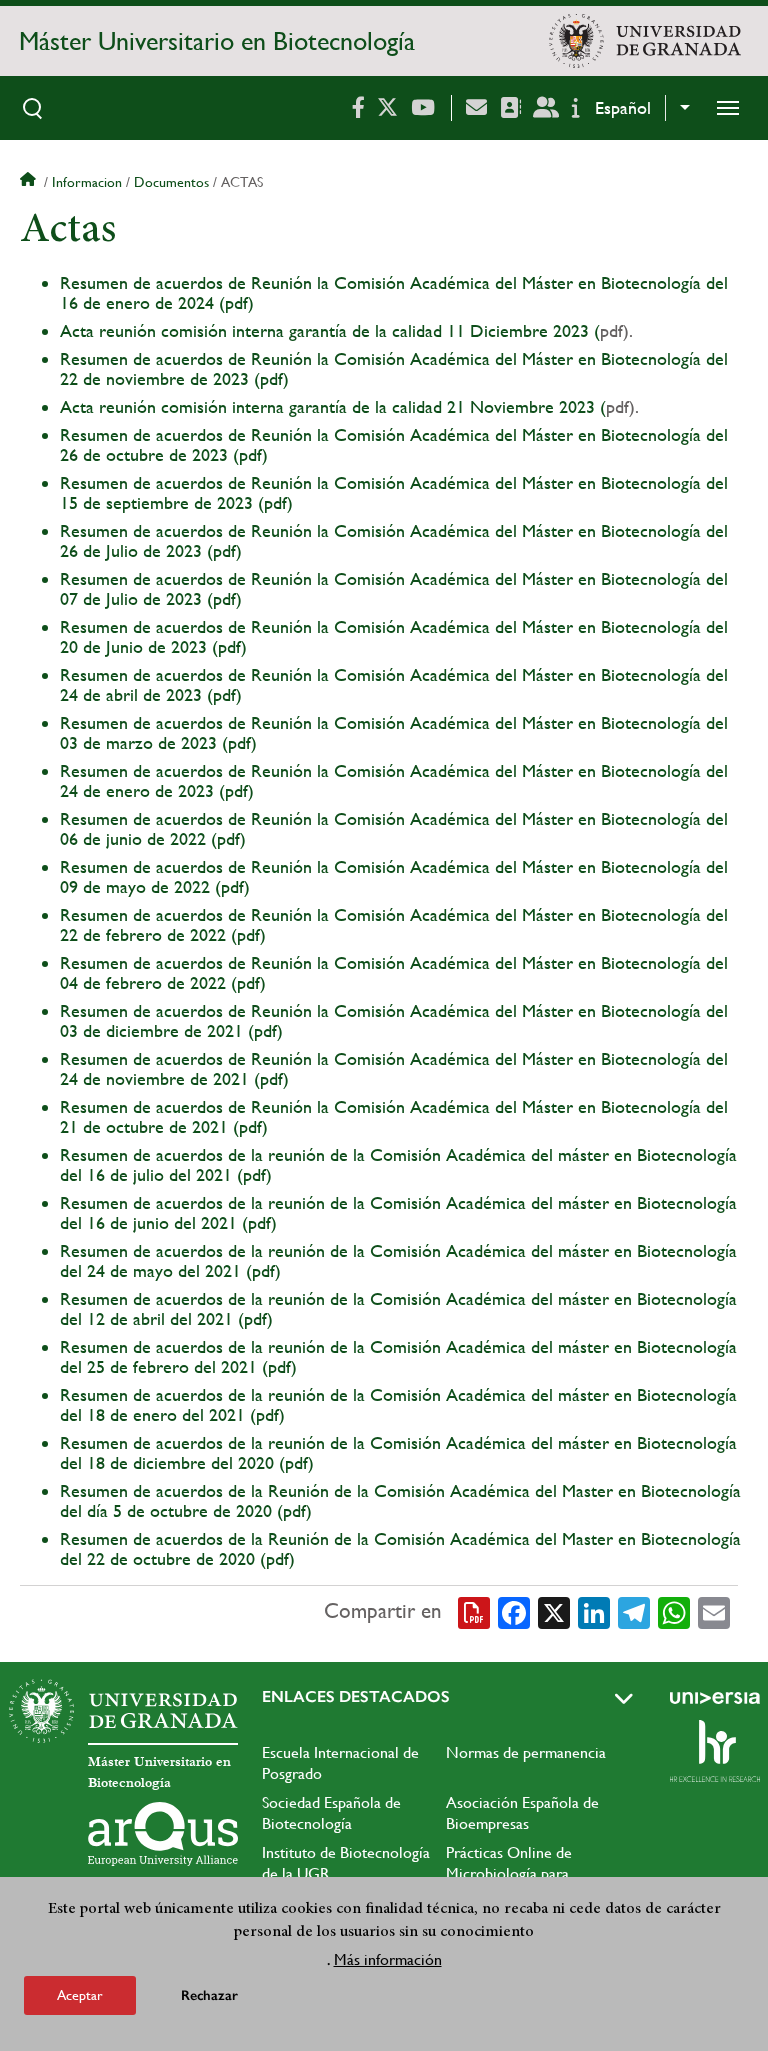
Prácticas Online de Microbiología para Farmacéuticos (509, 1873)
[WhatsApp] (674, 1612)
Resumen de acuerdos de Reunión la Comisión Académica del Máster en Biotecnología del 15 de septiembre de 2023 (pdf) (394, 492)
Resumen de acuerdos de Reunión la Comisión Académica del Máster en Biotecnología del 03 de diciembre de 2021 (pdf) (394, 1020)
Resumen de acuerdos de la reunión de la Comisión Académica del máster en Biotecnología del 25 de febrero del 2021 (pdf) (398, 1356)
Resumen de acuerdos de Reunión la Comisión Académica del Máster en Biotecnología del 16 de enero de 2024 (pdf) (394, 292)
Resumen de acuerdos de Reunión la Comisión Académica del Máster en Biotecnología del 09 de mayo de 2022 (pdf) (394, 876)
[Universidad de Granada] (645, 41)
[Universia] (715, 1698)
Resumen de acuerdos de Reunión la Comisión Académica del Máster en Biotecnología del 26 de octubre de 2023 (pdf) (394, 444)
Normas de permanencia (526, 1752)
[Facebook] (514, 1612)
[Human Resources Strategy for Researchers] (715, 1751)
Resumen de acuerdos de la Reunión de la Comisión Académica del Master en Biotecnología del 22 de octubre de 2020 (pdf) (400, 1548)
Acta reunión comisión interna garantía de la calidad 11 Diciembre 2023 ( (330, 330)
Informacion (87, 182)
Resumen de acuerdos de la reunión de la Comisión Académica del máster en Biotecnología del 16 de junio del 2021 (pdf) (398, 1212)
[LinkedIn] (594, 1612)
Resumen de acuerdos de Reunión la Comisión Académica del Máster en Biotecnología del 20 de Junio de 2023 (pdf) (394, 636)
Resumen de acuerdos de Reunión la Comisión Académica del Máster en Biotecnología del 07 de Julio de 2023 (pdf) (394, 588)
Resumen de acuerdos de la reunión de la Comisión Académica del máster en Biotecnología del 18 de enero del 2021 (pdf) (398, 1404)
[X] (554, 1612)
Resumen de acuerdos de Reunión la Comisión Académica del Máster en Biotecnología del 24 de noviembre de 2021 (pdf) (394, 1068)
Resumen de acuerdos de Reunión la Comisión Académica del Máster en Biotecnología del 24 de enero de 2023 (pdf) (394, 780)
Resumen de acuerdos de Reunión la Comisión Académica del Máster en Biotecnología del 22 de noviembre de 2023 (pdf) (394, 368)
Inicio (30, 182)
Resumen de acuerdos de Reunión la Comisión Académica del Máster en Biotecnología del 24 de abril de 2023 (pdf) (394, 684)
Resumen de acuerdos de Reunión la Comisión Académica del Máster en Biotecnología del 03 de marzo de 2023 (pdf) (394, 732)
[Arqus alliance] (163, 1834)
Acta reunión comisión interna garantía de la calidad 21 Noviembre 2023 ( (333, 406)
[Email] (714, 1612)
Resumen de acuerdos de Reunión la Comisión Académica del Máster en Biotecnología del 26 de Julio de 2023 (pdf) (394, 540)
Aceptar (80, 1995)
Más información (388, 1959)
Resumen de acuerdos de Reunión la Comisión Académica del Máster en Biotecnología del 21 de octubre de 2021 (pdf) (394, 1116)
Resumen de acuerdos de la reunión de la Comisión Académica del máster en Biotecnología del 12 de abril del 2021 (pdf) (398, 1308)
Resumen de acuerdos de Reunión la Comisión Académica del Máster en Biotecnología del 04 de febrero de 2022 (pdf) (394, 972)
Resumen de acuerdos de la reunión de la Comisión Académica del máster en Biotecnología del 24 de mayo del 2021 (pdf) (398, 1260)
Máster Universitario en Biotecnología (217, 41)
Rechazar (209, 1995)
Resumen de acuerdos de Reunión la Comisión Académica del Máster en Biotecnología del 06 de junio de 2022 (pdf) (394, 828)
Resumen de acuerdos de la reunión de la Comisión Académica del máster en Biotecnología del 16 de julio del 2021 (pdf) (398, 1164)
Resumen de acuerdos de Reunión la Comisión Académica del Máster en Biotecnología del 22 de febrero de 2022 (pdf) (394, 924)
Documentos (171, 182)
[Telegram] (634, 1612)
